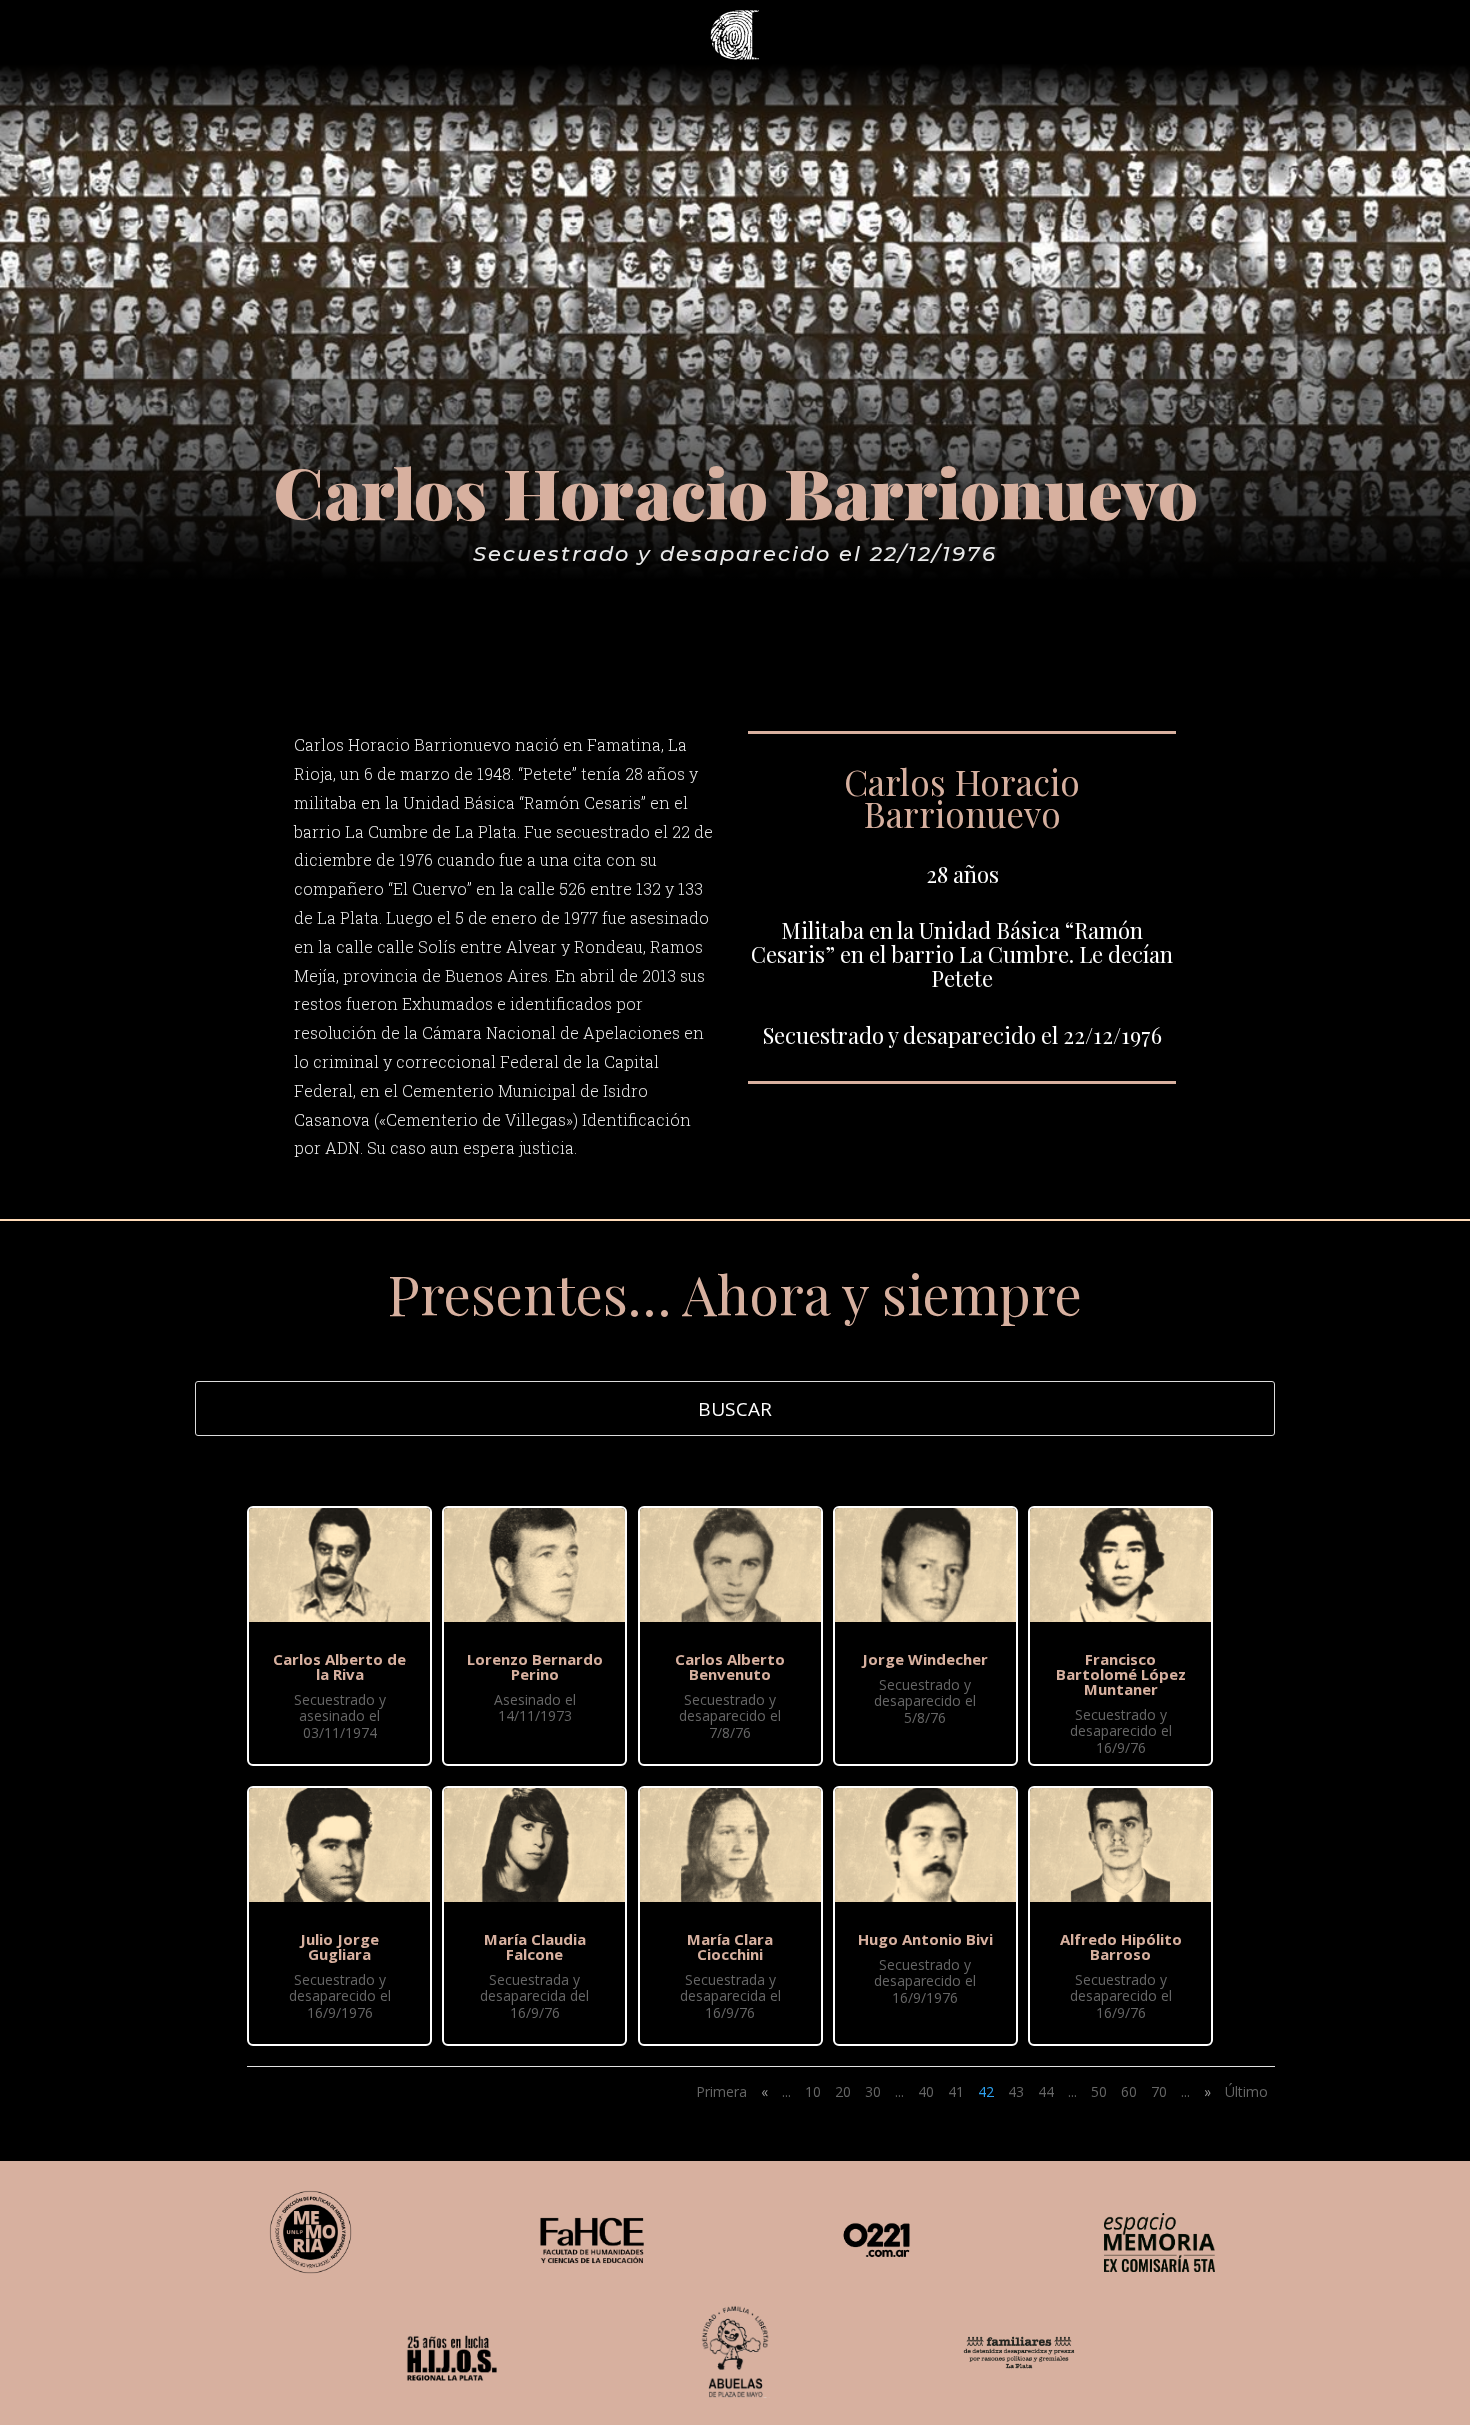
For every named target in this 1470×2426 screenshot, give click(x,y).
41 (956, 2091)
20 (843, 2091)
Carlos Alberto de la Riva (339, 1666)
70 (1159, 2091)
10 (813, 2091)
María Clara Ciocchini (730, 1946)
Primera (721, 2091)
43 (1016, 2091)
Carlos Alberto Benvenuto (730, 1666)
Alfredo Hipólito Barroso (1121, 1946)
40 (926, 2091)
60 (1129, 2091)
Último (1246, 2091)
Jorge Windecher (925, 1659)
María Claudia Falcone (535, 1946)
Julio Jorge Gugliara (339, 1946)
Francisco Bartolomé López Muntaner (1121, 1674)
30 (873, 2091)
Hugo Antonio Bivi (925, 1939)
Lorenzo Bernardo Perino (535, 1666)
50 (1099, 2091)
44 (1046, 2091)
